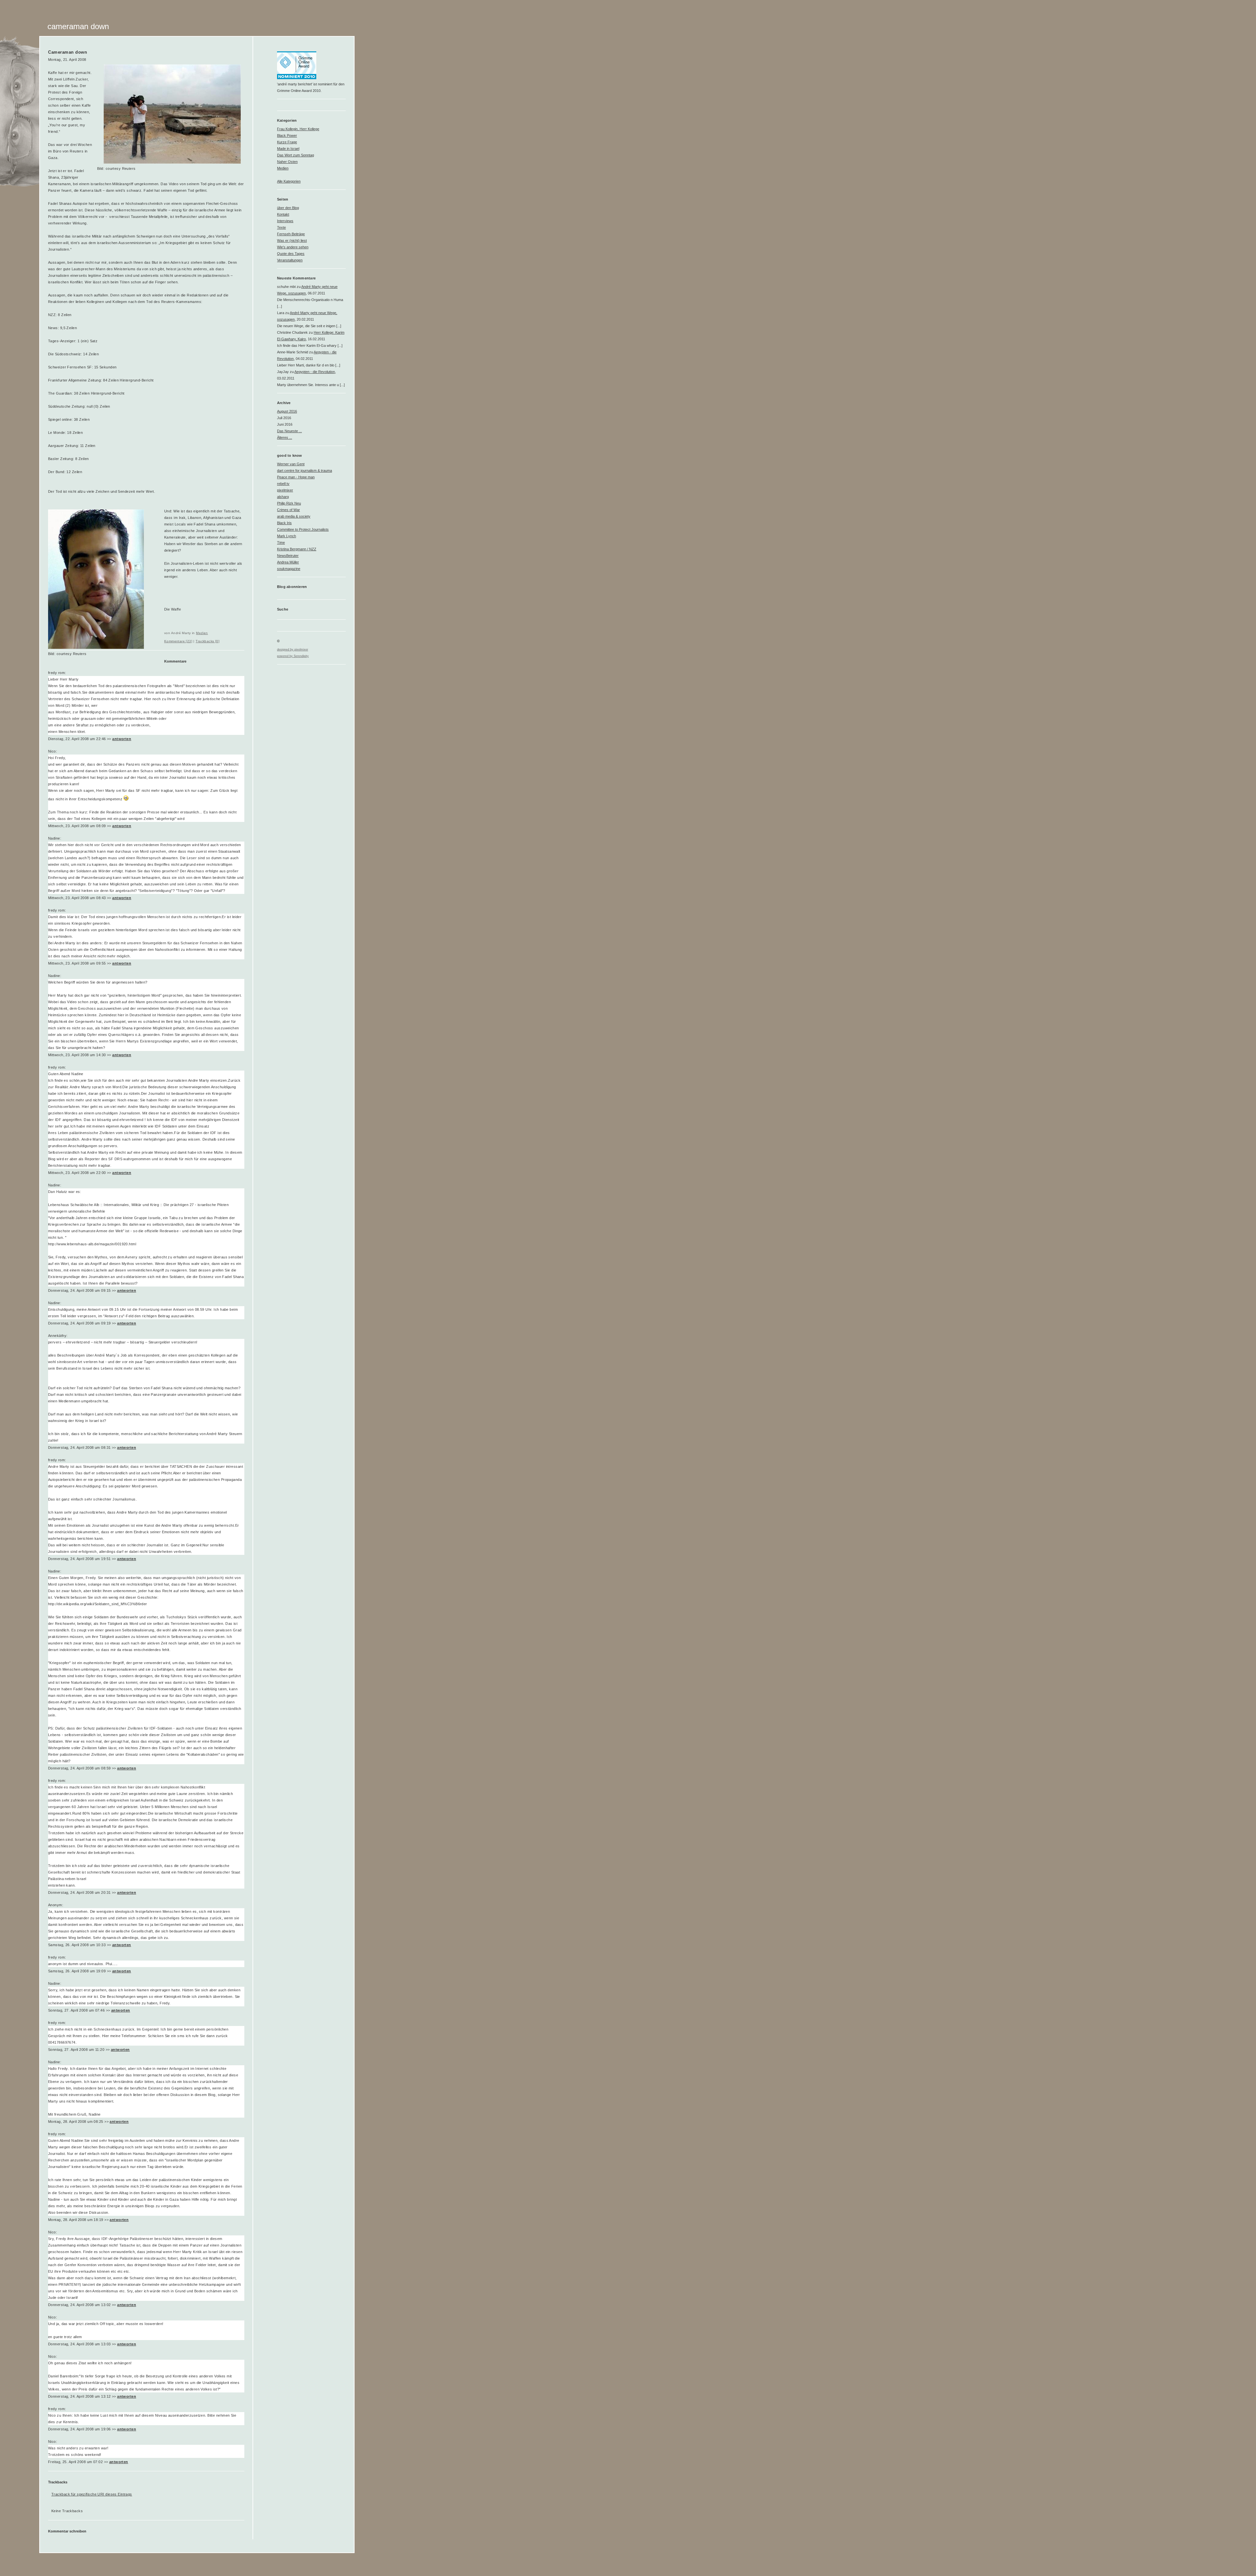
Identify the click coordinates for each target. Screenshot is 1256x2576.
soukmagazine (289, 569)
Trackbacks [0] (208, 641)
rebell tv (283, 484)
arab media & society (294, 516)
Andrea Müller (288, 562)
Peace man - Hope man (296, 477)
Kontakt (283, 214)
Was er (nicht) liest (292, 240)
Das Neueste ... (289, 431)
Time (281, 542)
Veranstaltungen (290, 260)
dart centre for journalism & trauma (305, 471)
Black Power (287, 135)
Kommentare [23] (178, 641)
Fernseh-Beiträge (291, 234)
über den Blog (288, 208)
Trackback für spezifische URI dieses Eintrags (92, 2494)
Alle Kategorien (289, 181)
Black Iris (284, 523)
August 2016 (287, 411)
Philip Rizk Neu (289, 503)
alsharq (283, 497)
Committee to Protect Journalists (303, 529)
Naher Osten (287, 162)
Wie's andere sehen (293, 247)
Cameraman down (78, 26)
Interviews (285, 221)
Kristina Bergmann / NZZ (297, 549)
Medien (202, 633)
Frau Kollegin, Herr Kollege (298, 129)
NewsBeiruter (288, 556)
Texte (281, 227)
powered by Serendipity (293, 656)
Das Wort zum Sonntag (296, 155)
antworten (122, 739)
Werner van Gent (291, 464)
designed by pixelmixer (293, 649)
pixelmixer (285, 490)
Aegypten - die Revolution (315, 372)
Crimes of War (288, 510)
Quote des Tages (291, 254)
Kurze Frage (287, 142)
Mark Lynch (287, 536)
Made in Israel (288, 149)
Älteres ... (285, 437)
